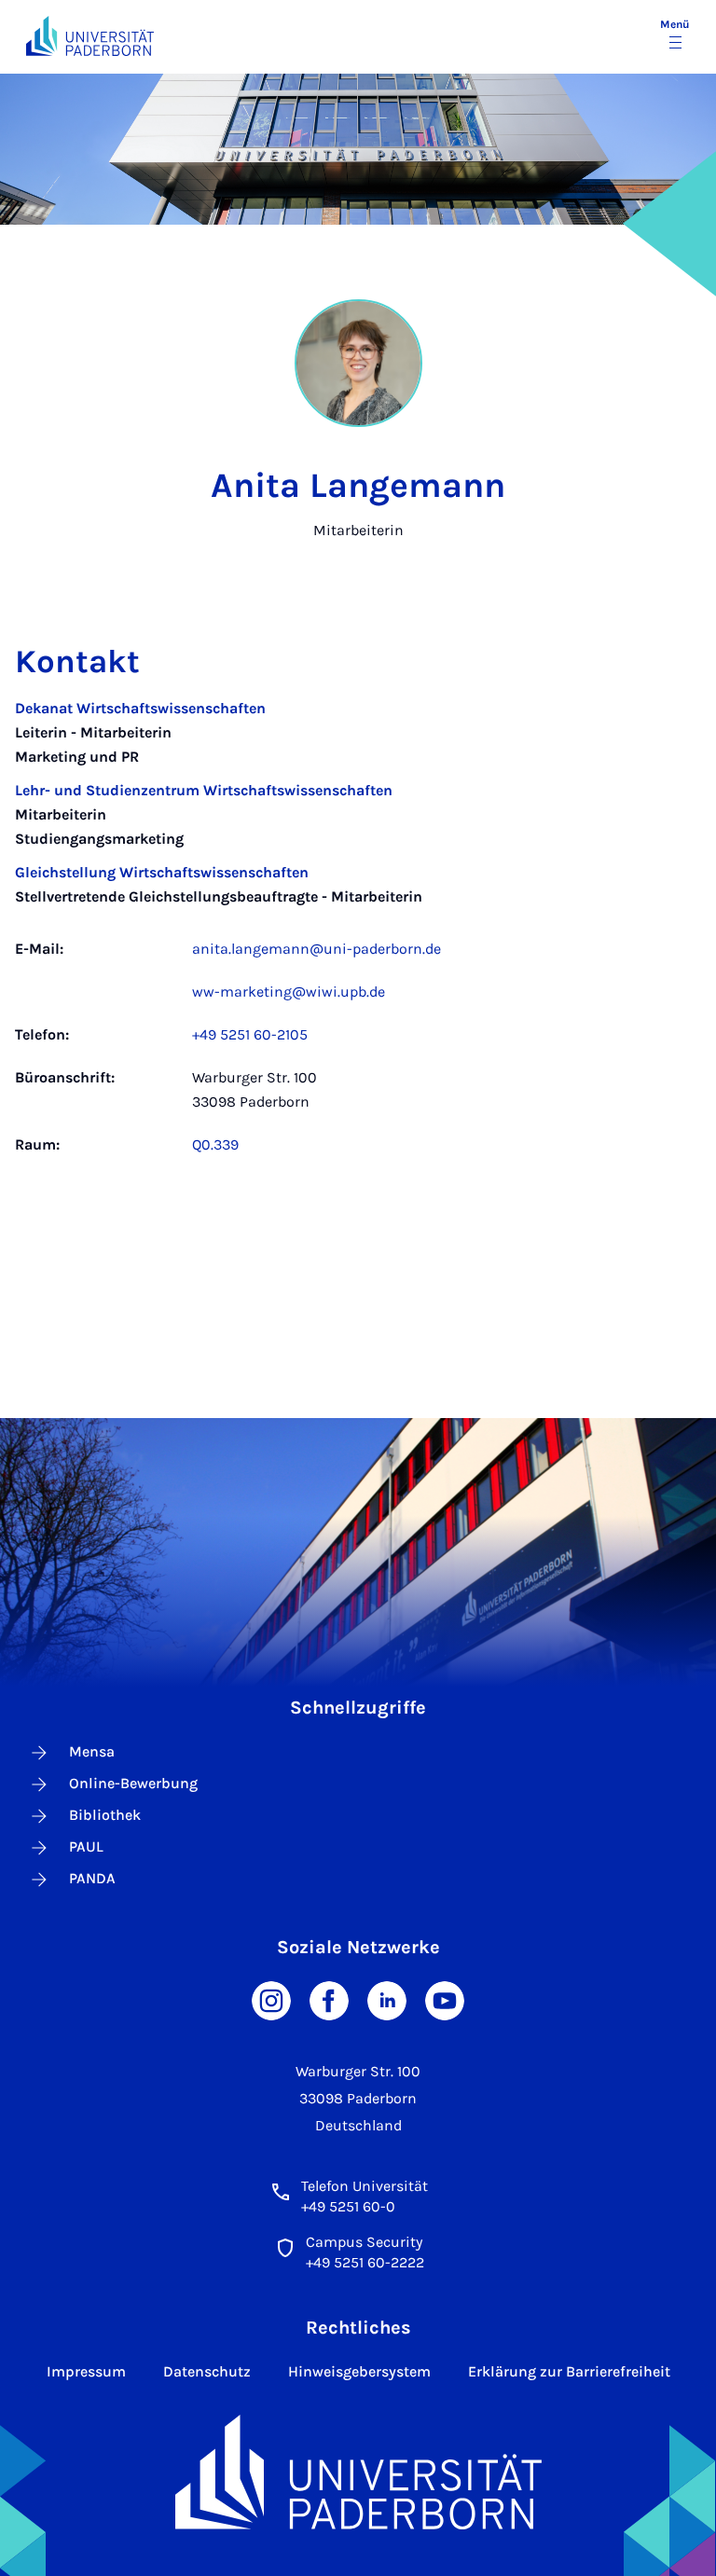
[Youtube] (445, 1998)
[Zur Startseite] (90, 36)
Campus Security (364, 2242)
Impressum (86, 2371)
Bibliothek (105, 1815)
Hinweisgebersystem (359, 2371)
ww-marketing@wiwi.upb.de (289, 992)
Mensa (92, 1751)
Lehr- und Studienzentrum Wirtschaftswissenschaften (204, 790)
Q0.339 (215, 1144)
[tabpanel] (358, 936)
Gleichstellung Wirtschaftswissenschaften (162, 872)
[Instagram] (271, 1998)
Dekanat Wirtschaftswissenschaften (140, 708)
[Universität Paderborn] (358, 2472)
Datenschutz (207, 2371)
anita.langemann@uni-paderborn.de (317, 949)
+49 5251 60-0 (348, 2206)
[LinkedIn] (387, 1998)
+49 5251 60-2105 (250, 1034)
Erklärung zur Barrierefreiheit (569, 2371)
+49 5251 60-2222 (365, 2262)
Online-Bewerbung (133, 1783)
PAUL (86, 1846)
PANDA (92, 1878)
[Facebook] (329, 1998)
